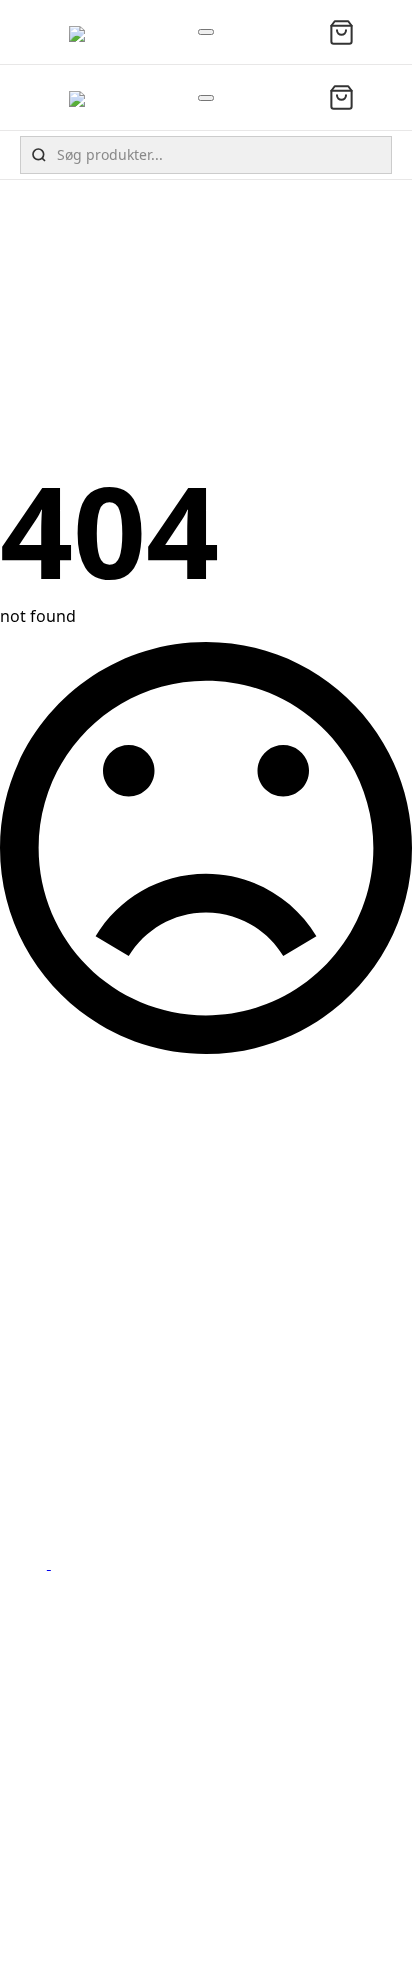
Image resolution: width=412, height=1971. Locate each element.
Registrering (76, 1903)
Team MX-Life (79, 1836)
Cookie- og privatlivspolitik (129, 1881)
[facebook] (40, 1563)
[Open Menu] (206, 32)
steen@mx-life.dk (94, 1485)
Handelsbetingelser (103, 1859)
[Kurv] (341, 32)
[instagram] (60, 1563)
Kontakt (59, 1814)
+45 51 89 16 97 (86, 1463)
